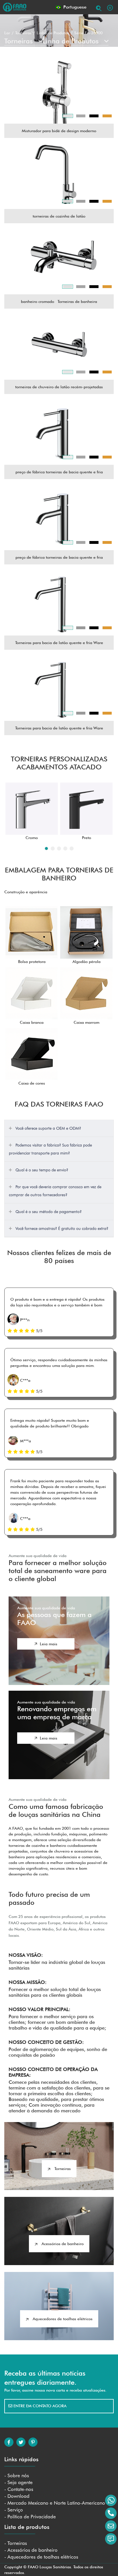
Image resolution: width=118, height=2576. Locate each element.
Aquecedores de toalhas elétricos (63, 2319)
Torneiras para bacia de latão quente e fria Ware (59, 643)
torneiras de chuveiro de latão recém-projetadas (59, 387)
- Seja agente (18, 2482)
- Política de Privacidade (30, 2517)
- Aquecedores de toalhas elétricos (41, 2557)
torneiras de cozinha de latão (59, 216)
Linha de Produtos (53, 33)
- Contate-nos (19, 2489)
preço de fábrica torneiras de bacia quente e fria (59, 472)
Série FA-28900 (88, 33)
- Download (17, 2496)
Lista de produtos (27, 2527)
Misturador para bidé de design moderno (59, 131)
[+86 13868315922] (111, 2500)
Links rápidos (21, 2459)
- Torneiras (16, 2543)
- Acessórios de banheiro (31, 2550)
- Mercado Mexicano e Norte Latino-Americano (55, 2503)
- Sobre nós (17, 2476)
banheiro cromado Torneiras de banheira (59, 301)
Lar (7, 33)
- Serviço (14, 2510)
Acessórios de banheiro (63, 2244)
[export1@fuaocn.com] (111, 2526)
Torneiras (23, 33)
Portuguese (74, 7)
